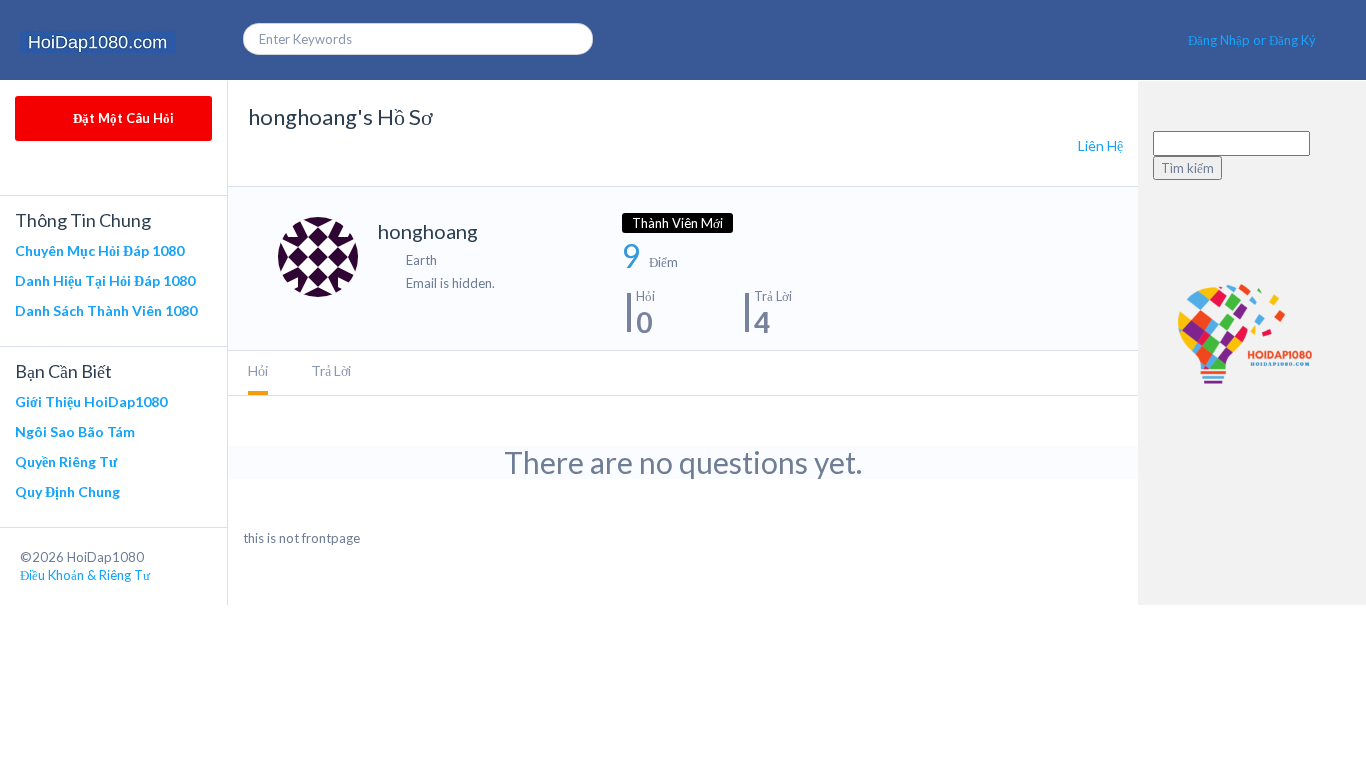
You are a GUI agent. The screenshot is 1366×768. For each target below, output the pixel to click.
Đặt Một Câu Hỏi (122, 118)
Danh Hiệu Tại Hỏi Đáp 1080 (105, 280)
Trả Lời (331, 370)
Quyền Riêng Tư (66, 461)
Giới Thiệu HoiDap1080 (91, 401)
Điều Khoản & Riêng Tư (85, 575)
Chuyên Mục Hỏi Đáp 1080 (99, 250)
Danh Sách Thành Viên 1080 (106, 310)
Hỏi (258, 370)
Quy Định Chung (67, 491)
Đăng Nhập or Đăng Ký (1252, 40)
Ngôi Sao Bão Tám (75, 431)
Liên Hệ (1100, 145)
